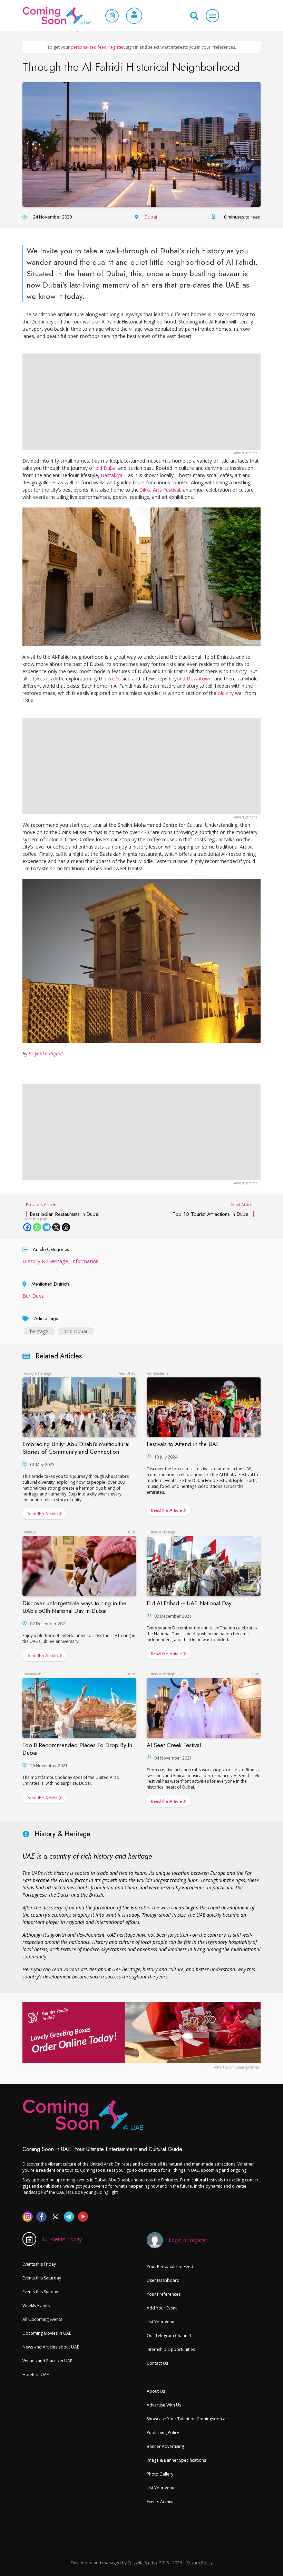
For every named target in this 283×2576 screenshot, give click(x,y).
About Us (156, 2391)
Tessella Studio (142, 2563)
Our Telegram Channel (169, 2336)
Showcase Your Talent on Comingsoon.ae (187, 2419)
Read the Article (43, 1514)
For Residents (157, 1373)
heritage (39, 1331)
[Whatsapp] (37, 1227)
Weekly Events (36, 2306)
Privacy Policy (199, 2563)
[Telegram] (47, 1227)
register (116, 47)
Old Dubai (76, 1331)
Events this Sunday (40, 2292)
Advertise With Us (164, 2405)
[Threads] (66, 1227)
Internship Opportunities (171, 2349)
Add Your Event (162, 2308)
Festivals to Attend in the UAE (183, 1444)
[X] (56, 1227)
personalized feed (89, 47)
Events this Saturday (42, 2278)
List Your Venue (162, 2322)
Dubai (151, 217)
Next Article (213, 1209)
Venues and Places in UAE (47, 2361)
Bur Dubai (34, 1296)
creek (114, 679)
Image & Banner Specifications (176, 2460)
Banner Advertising (165, 2446)
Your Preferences (164, 2294)
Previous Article (63, 1209)
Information (85, 1261)
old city (226, 693)
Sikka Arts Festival (160, 490)
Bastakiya (112, 475)
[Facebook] (27, 1227)
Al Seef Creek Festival (174, 1745)
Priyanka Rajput (46, 1053)
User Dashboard (163, 2280)
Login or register (188, 2240)
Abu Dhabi (128, 1373)
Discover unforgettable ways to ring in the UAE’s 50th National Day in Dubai (74, 1607)
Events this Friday (39, 2264)
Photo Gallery (160, 2474)
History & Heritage (45, 1261)
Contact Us (157, 2363)
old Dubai (106, 468)
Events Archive (161, 2502)
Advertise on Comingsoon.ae (236, 2067)
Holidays (29, 1532)
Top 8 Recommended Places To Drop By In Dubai (77, 1749)
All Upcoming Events (42, 2319)
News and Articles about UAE (51, 2347)
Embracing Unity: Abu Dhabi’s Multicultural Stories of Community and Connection (76, 1448)
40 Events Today (62, 2239)
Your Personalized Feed (170, 2267)
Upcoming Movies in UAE (47, 2333)
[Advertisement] (141, 402)
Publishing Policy (163, 2433)
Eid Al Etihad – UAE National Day (189, 1603)
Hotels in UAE (36, 2375)
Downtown (199, 679)
